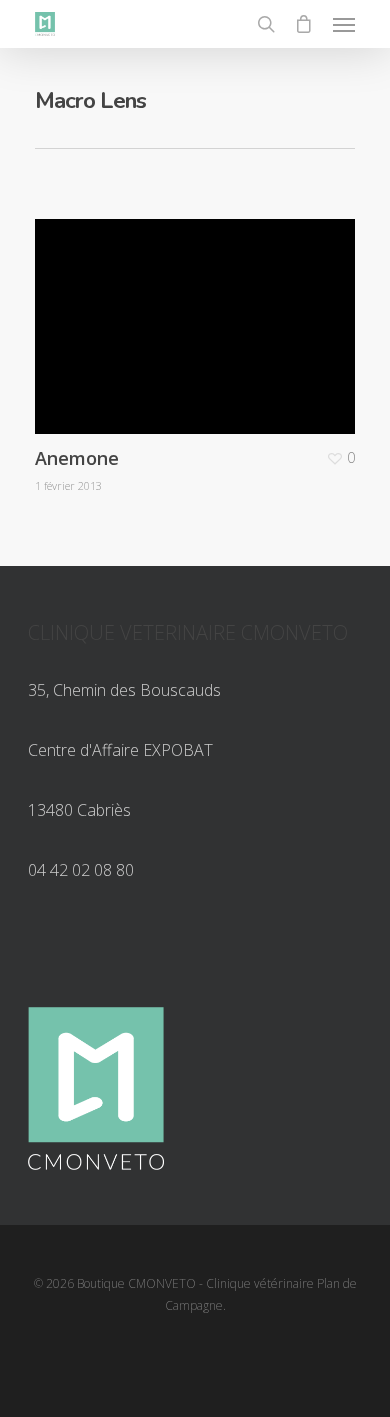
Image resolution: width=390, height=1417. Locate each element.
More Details (200, 311)
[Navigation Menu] (344, 24)
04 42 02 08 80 (81, 870)
